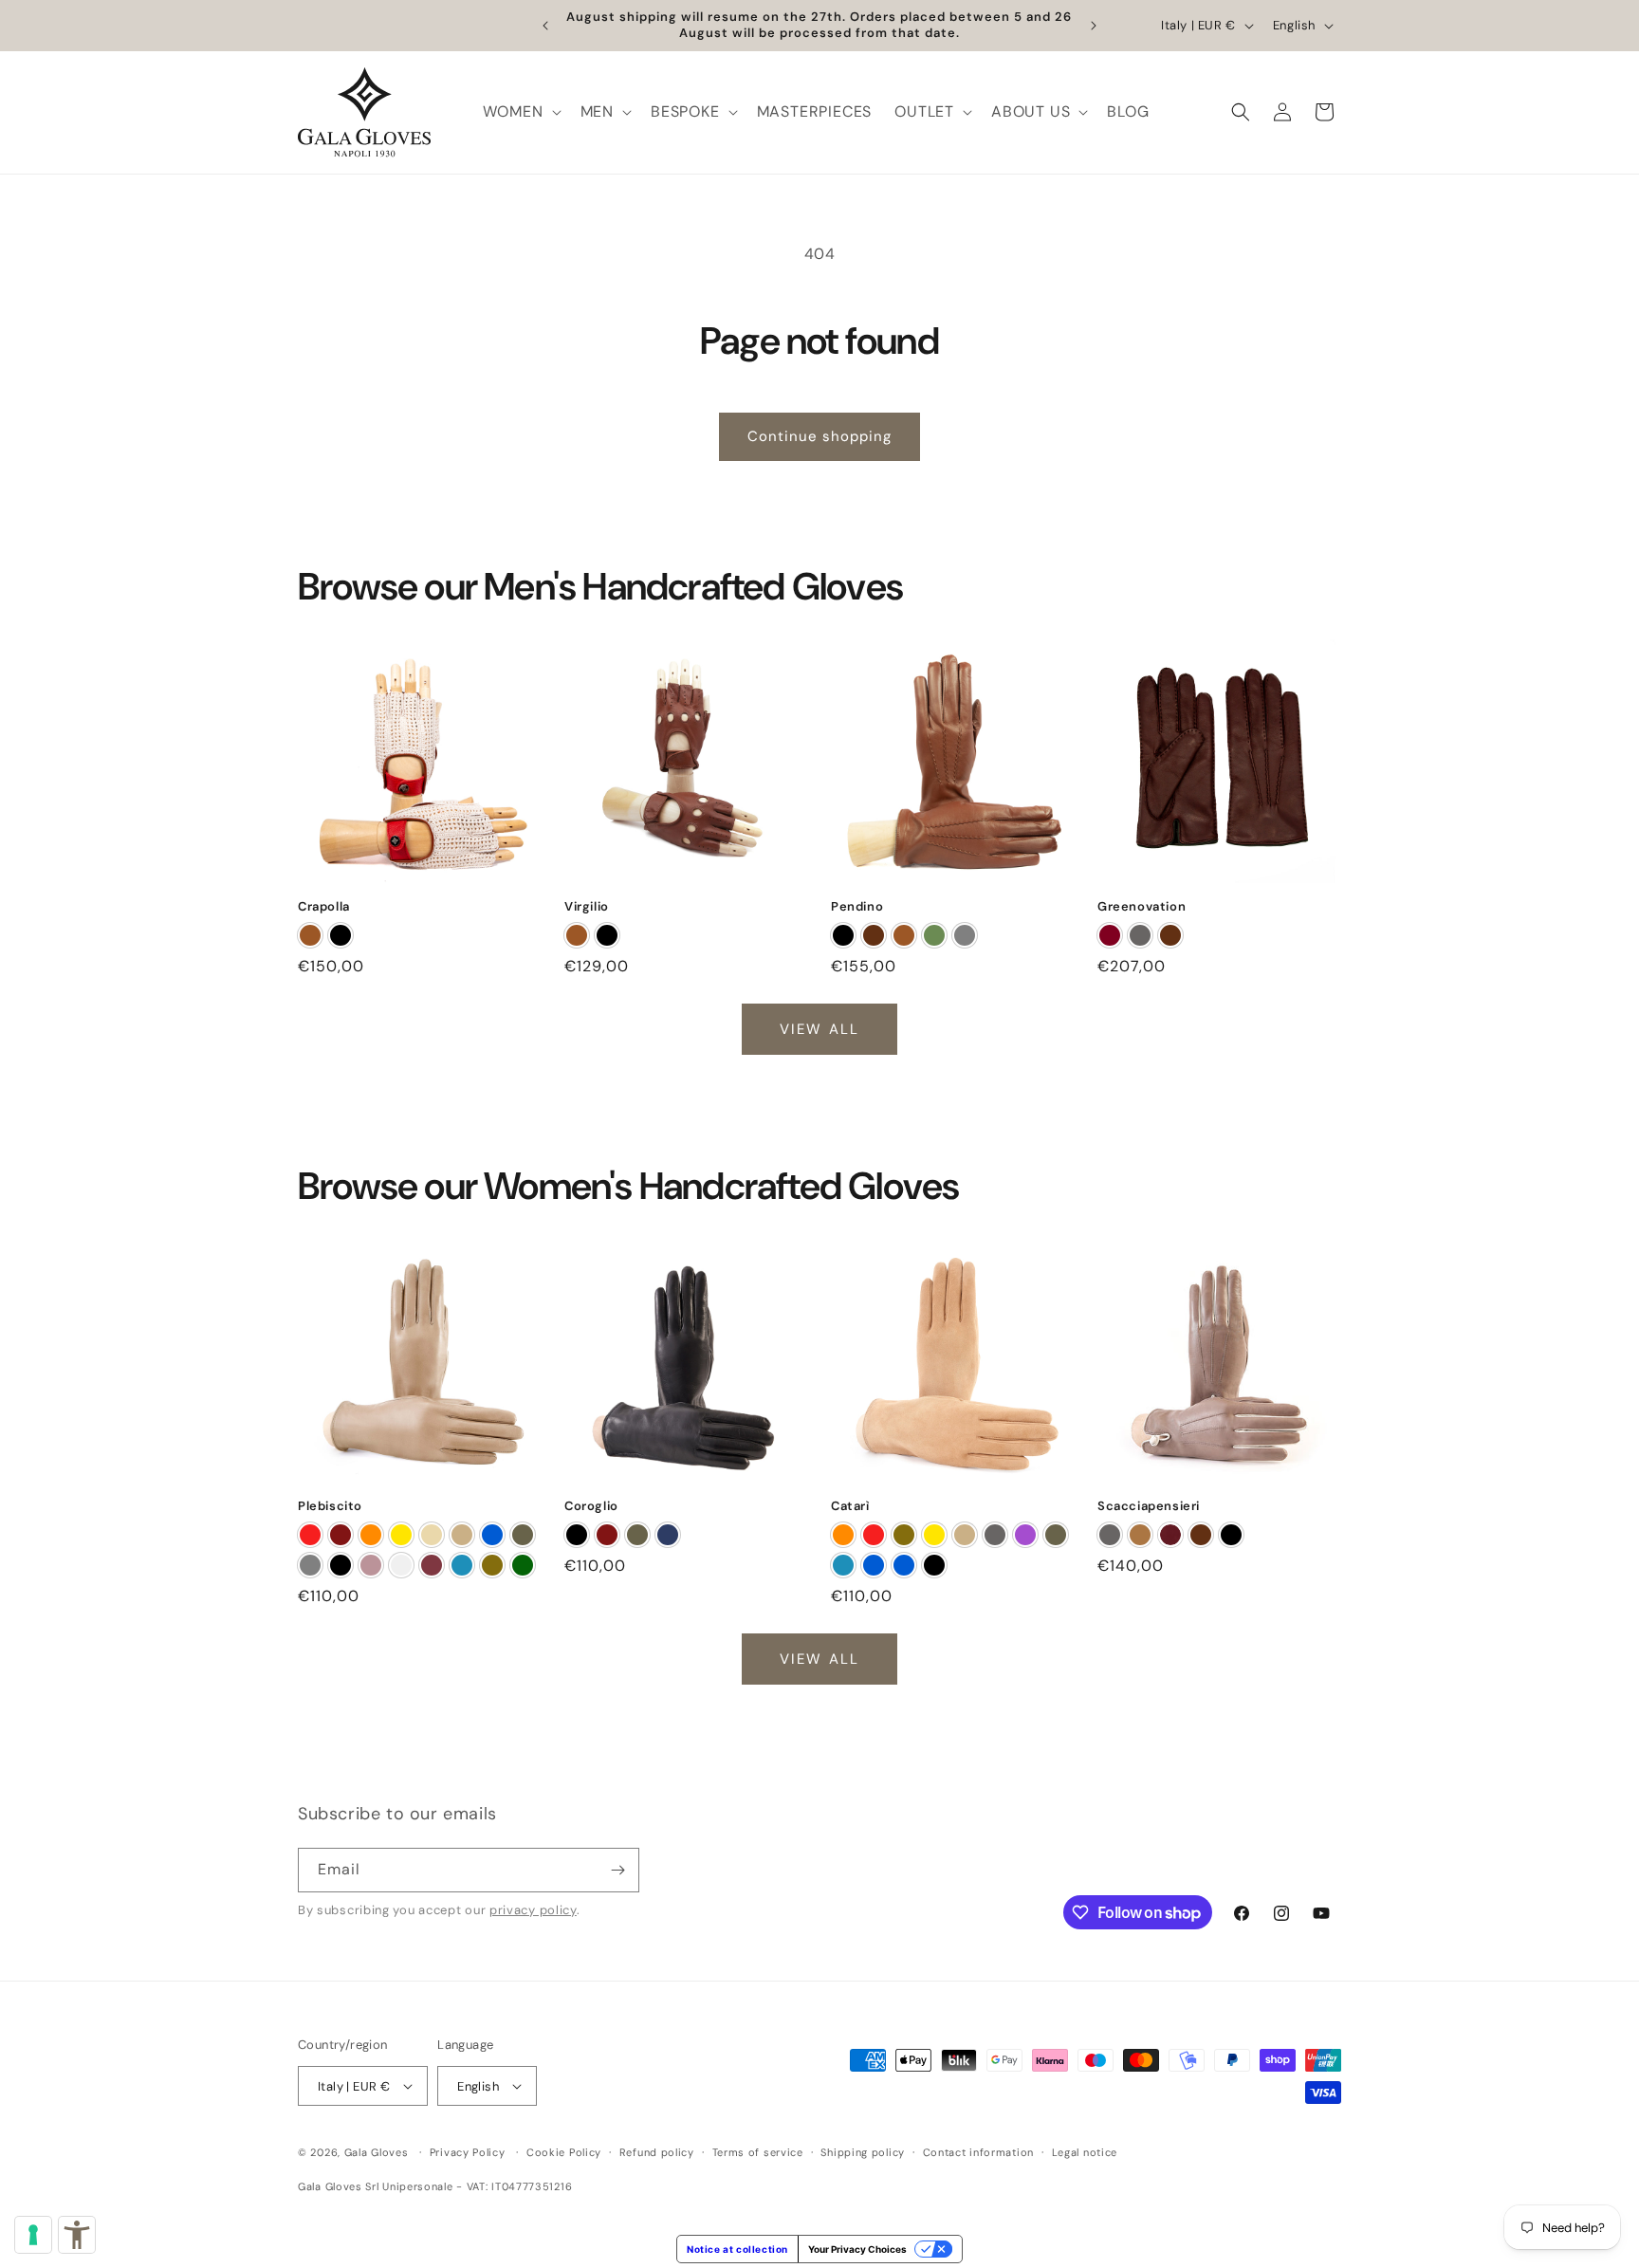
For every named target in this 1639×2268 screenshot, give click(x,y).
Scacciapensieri (1149, 1506)
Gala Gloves (377, 2152)
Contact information (978, 2152)
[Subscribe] (617, 1870)
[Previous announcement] (545, 26)
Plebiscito (330, 1506)
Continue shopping (819, 436)
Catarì (850, 1506)
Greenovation (1142, 907)
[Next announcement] (1094, 26)
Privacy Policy (468, 2152)
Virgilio (587, 907)
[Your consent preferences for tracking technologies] (33, 2235)
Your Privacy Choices (857, 2249)
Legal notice (1085, 2152)
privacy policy (533, 1910)
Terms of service (758, 2152)
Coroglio (591, 1506)
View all (819, 1029)
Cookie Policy (564, 2152)
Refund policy (657, 2152)
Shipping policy (863, 2152)
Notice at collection (737, 2249)
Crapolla (324, 907)
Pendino (857, 907)
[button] (520, 112)
